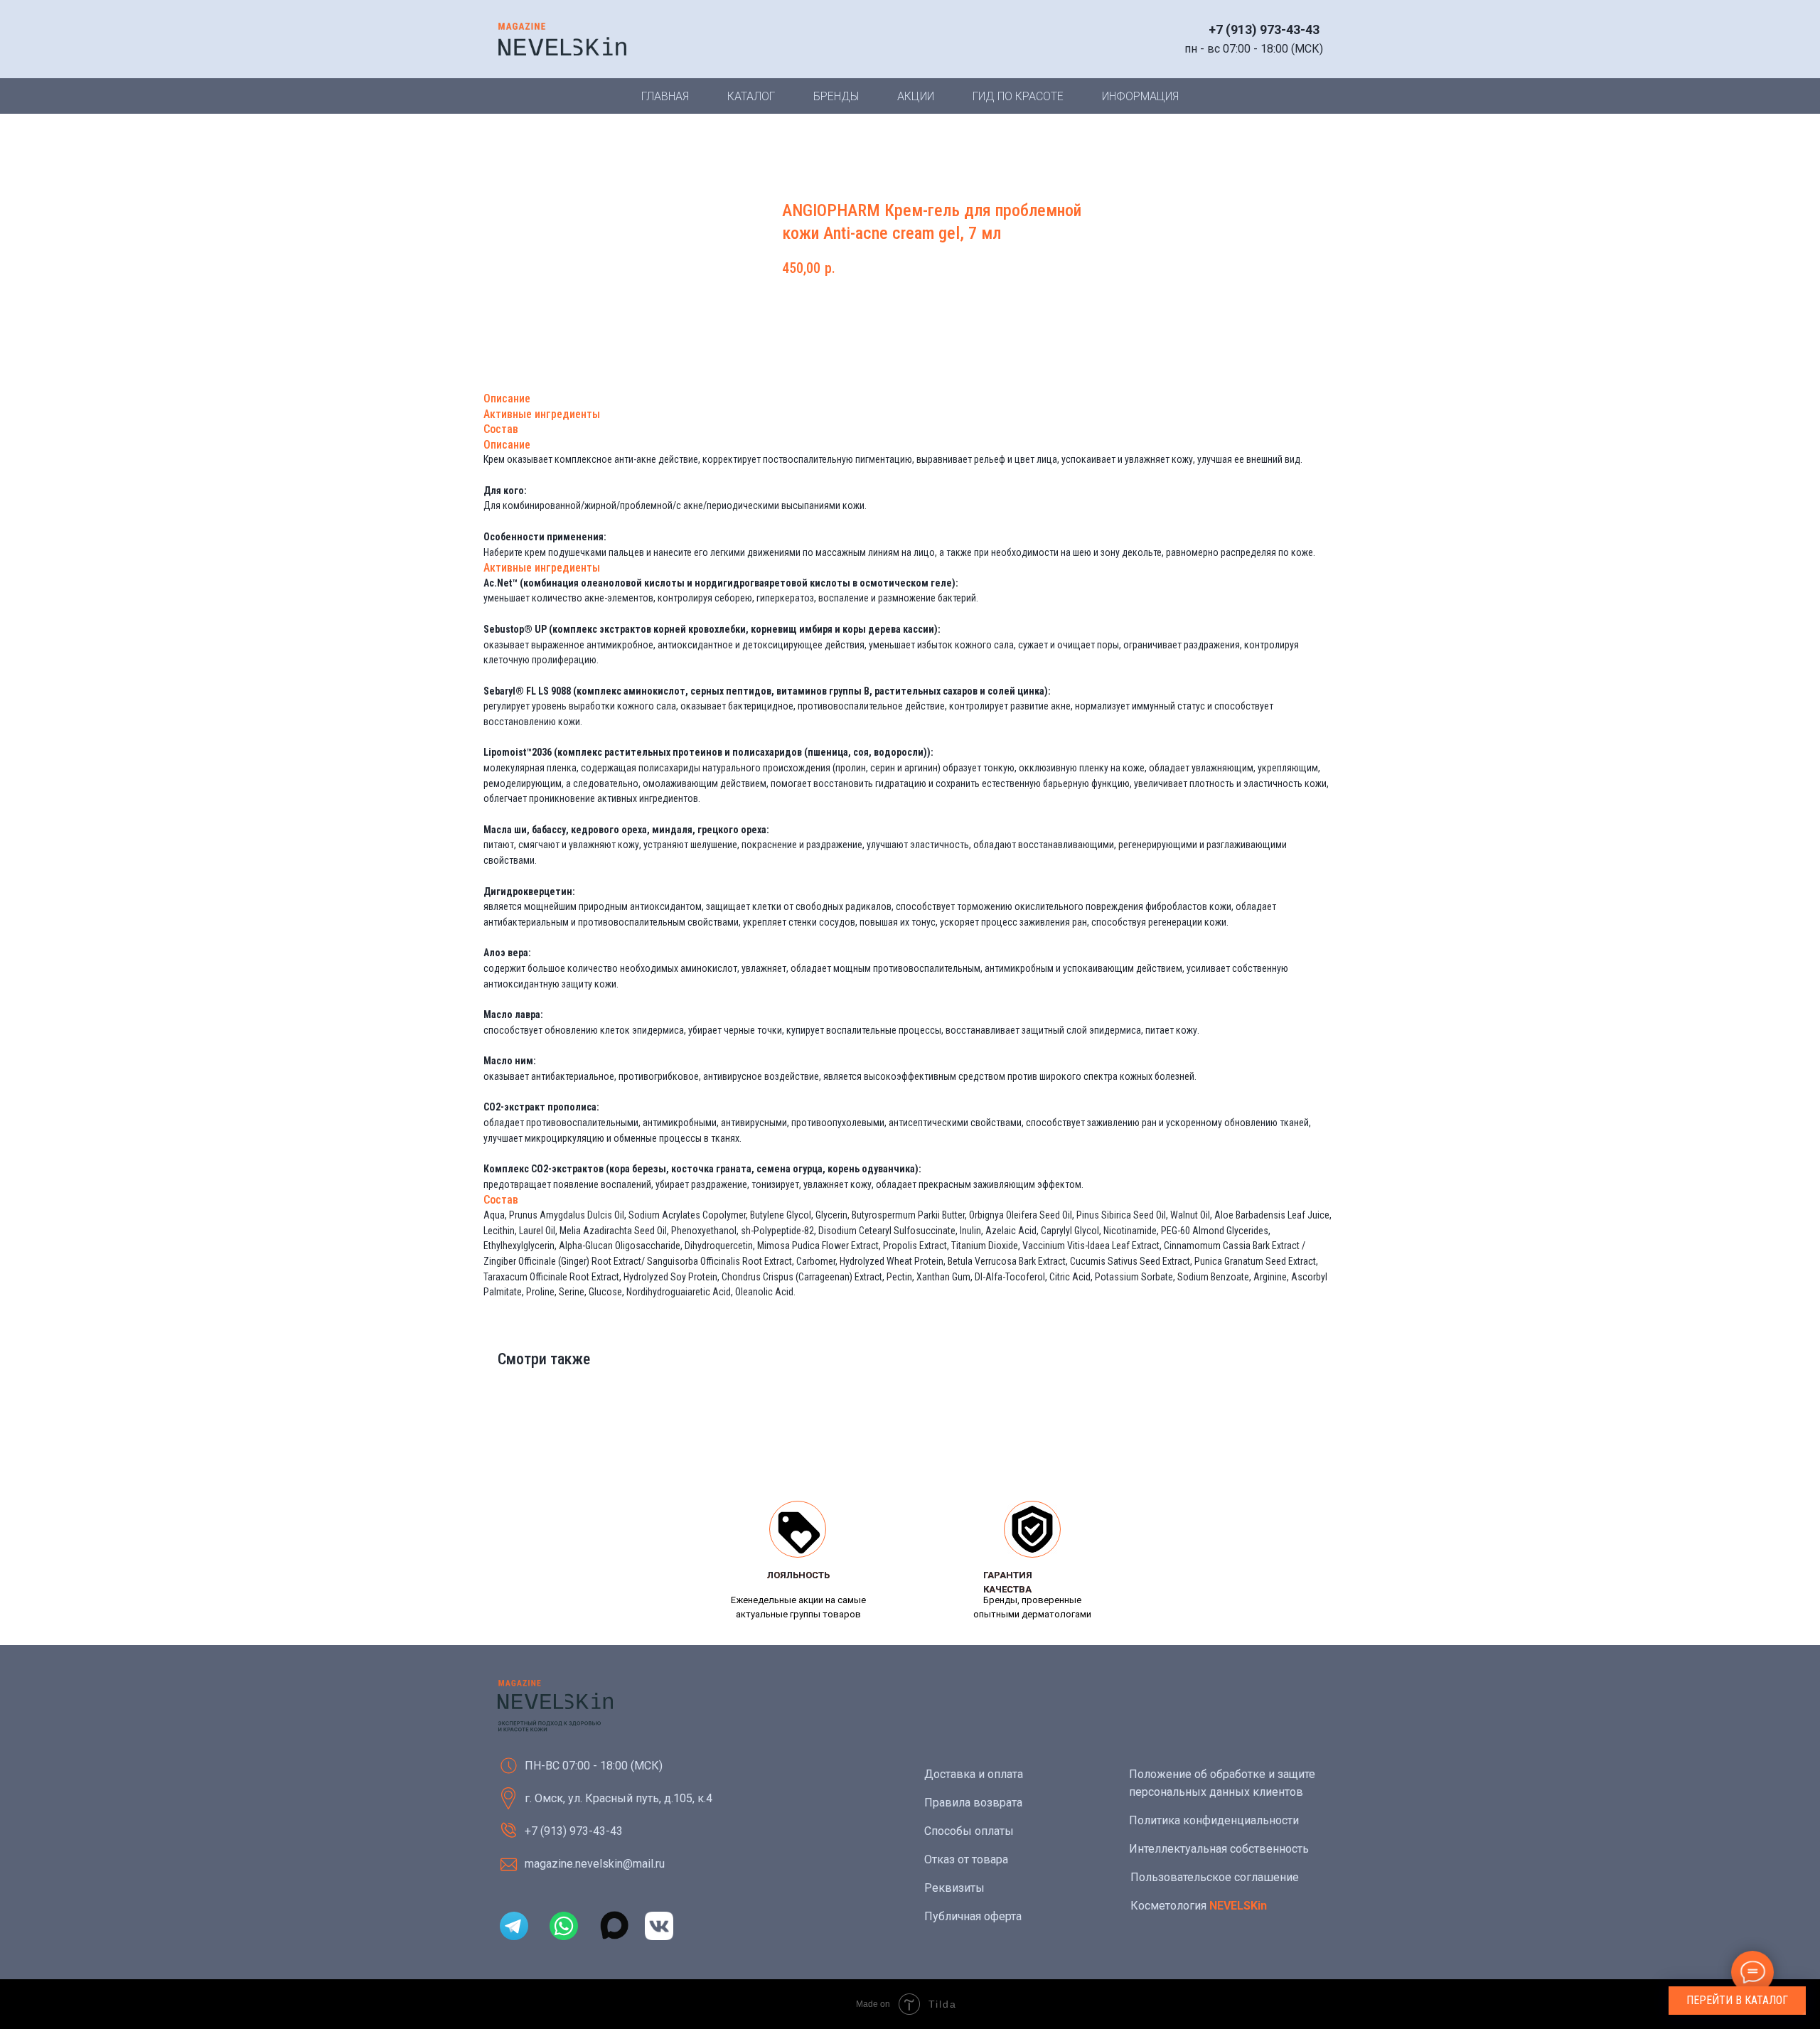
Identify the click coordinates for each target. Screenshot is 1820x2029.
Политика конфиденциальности (1214, 1820)
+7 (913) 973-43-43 (1264, 30)
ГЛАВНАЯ (665, 96)
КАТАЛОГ (751, 96)
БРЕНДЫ (836, 96)
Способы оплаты (969, 1831)
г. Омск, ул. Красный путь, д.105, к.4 (619, 1798)
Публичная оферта (973, 1916)
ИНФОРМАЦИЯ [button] (1140, 96)
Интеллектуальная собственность (1219, 1849)
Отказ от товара (966, 1859)
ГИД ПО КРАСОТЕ (1018, 96)
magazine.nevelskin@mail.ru (595, 1864)
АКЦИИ (916, 96)
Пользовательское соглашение (1215, 1877)
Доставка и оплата (974, 1774)
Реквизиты (954, 1888)
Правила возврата (973, 1803)
